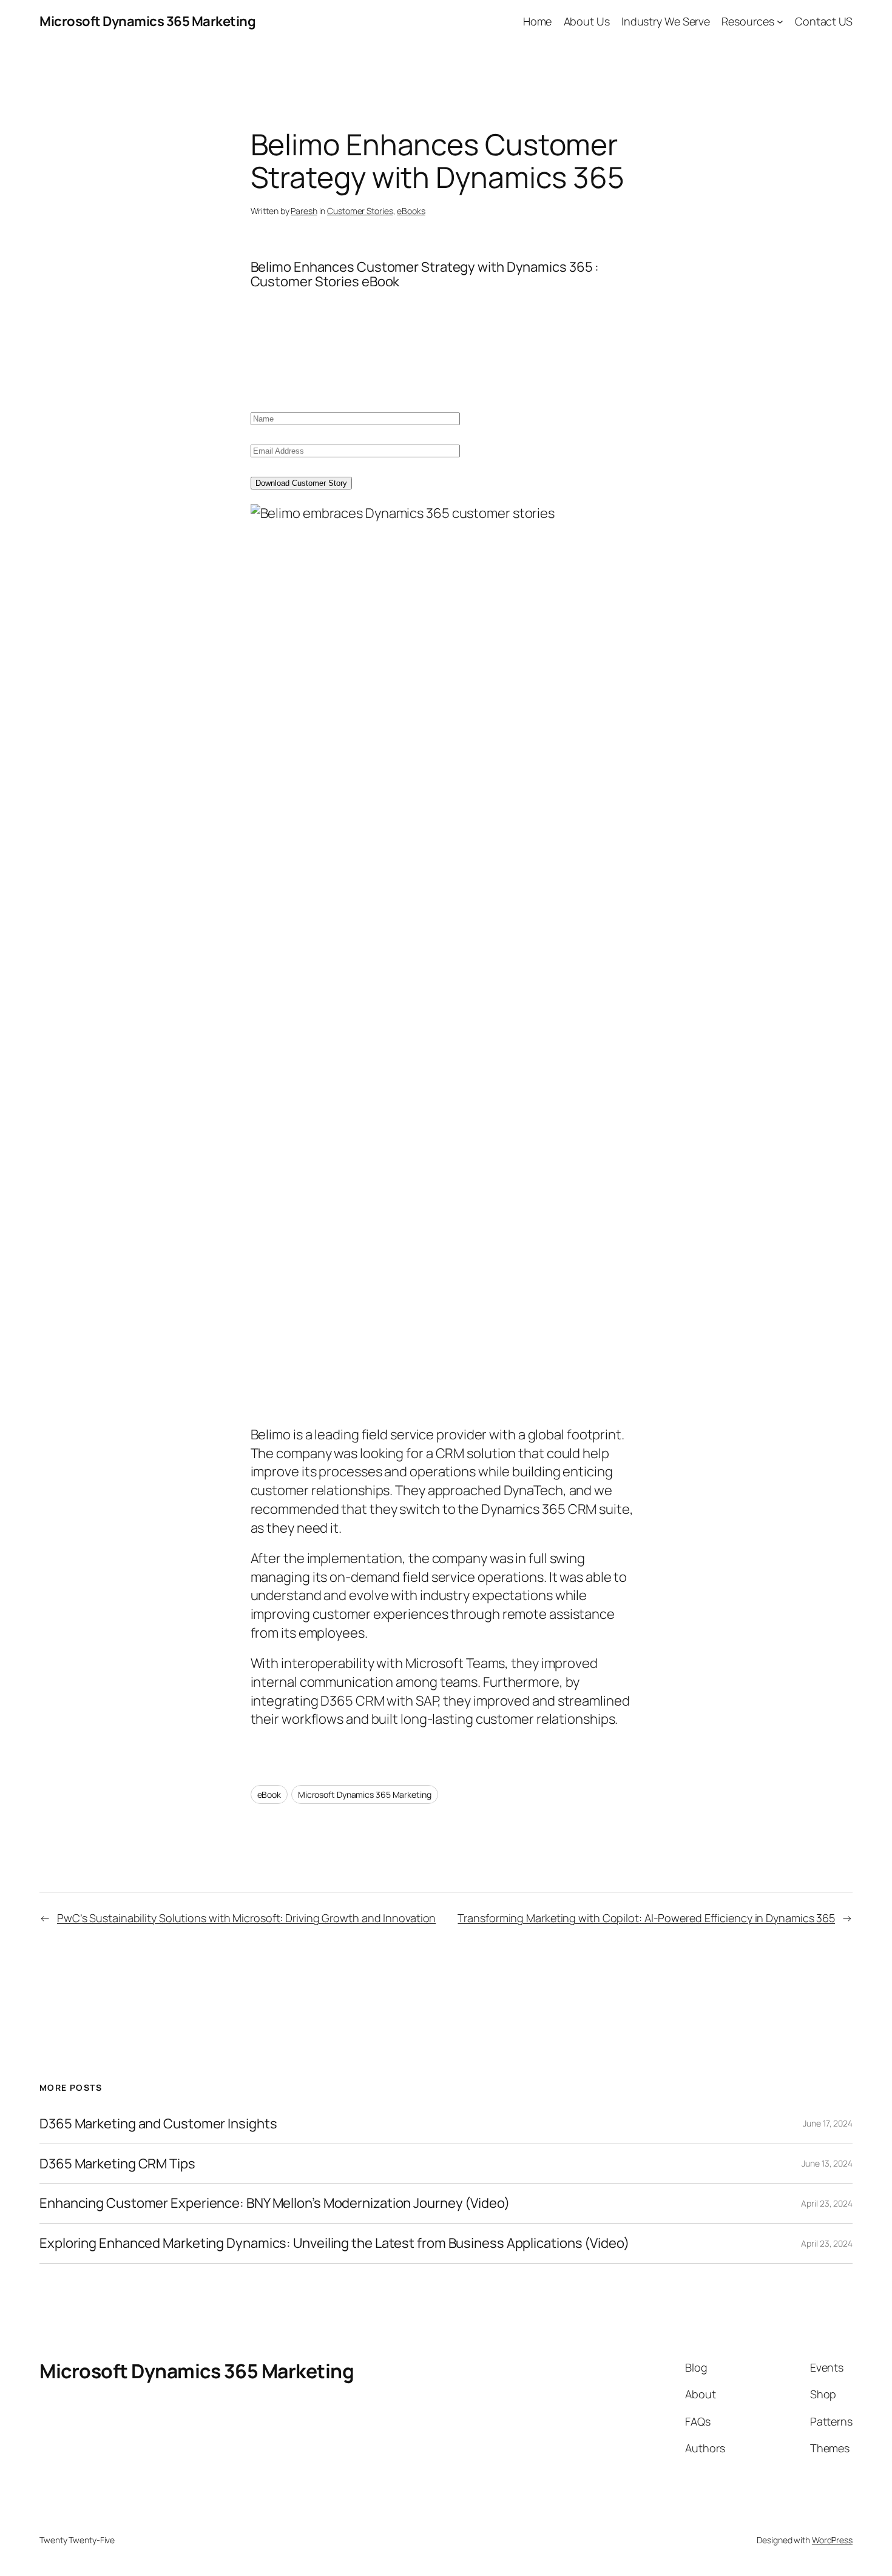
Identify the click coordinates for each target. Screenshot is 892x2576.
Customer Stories (360, 211)
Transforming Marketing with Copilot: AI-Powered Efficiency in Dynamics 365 (646, 1918)
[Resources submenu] (780, 22)
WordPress (832, 2540)
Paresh (304, 211)
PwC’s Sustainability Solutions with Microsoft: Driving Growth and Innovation (246, 1918)
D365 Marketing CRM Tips (117, 2164)
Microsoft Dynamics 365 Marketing (147, 21)
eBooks (411, 211)
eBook (269, 1794)
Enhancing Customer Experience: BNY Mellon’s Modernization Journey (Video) (275, 2203)
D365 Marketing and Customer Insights (158, 2124)
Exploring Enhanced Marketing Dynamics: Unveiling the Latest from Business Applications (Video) (334, 2243)
